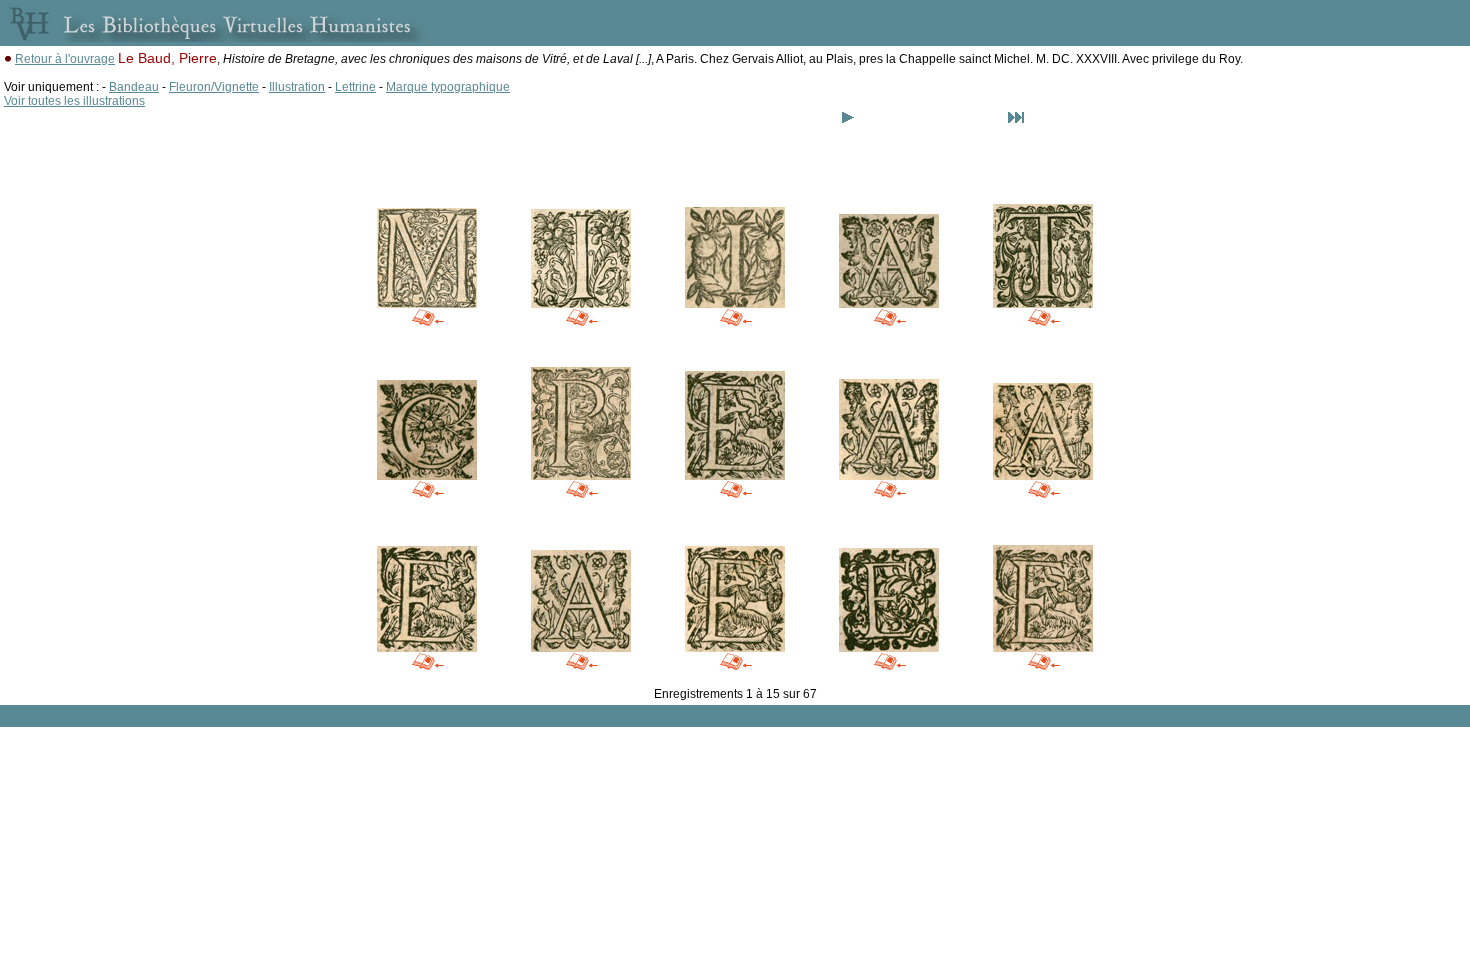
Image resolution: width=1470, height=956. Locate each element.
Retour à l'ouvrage (65, 59)
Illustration (297, 87)
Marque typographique (448, 87)
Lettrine (355, 87)
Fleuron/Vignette (214, 87)
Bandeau (134, 87)
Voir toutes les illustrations (74, 101)
